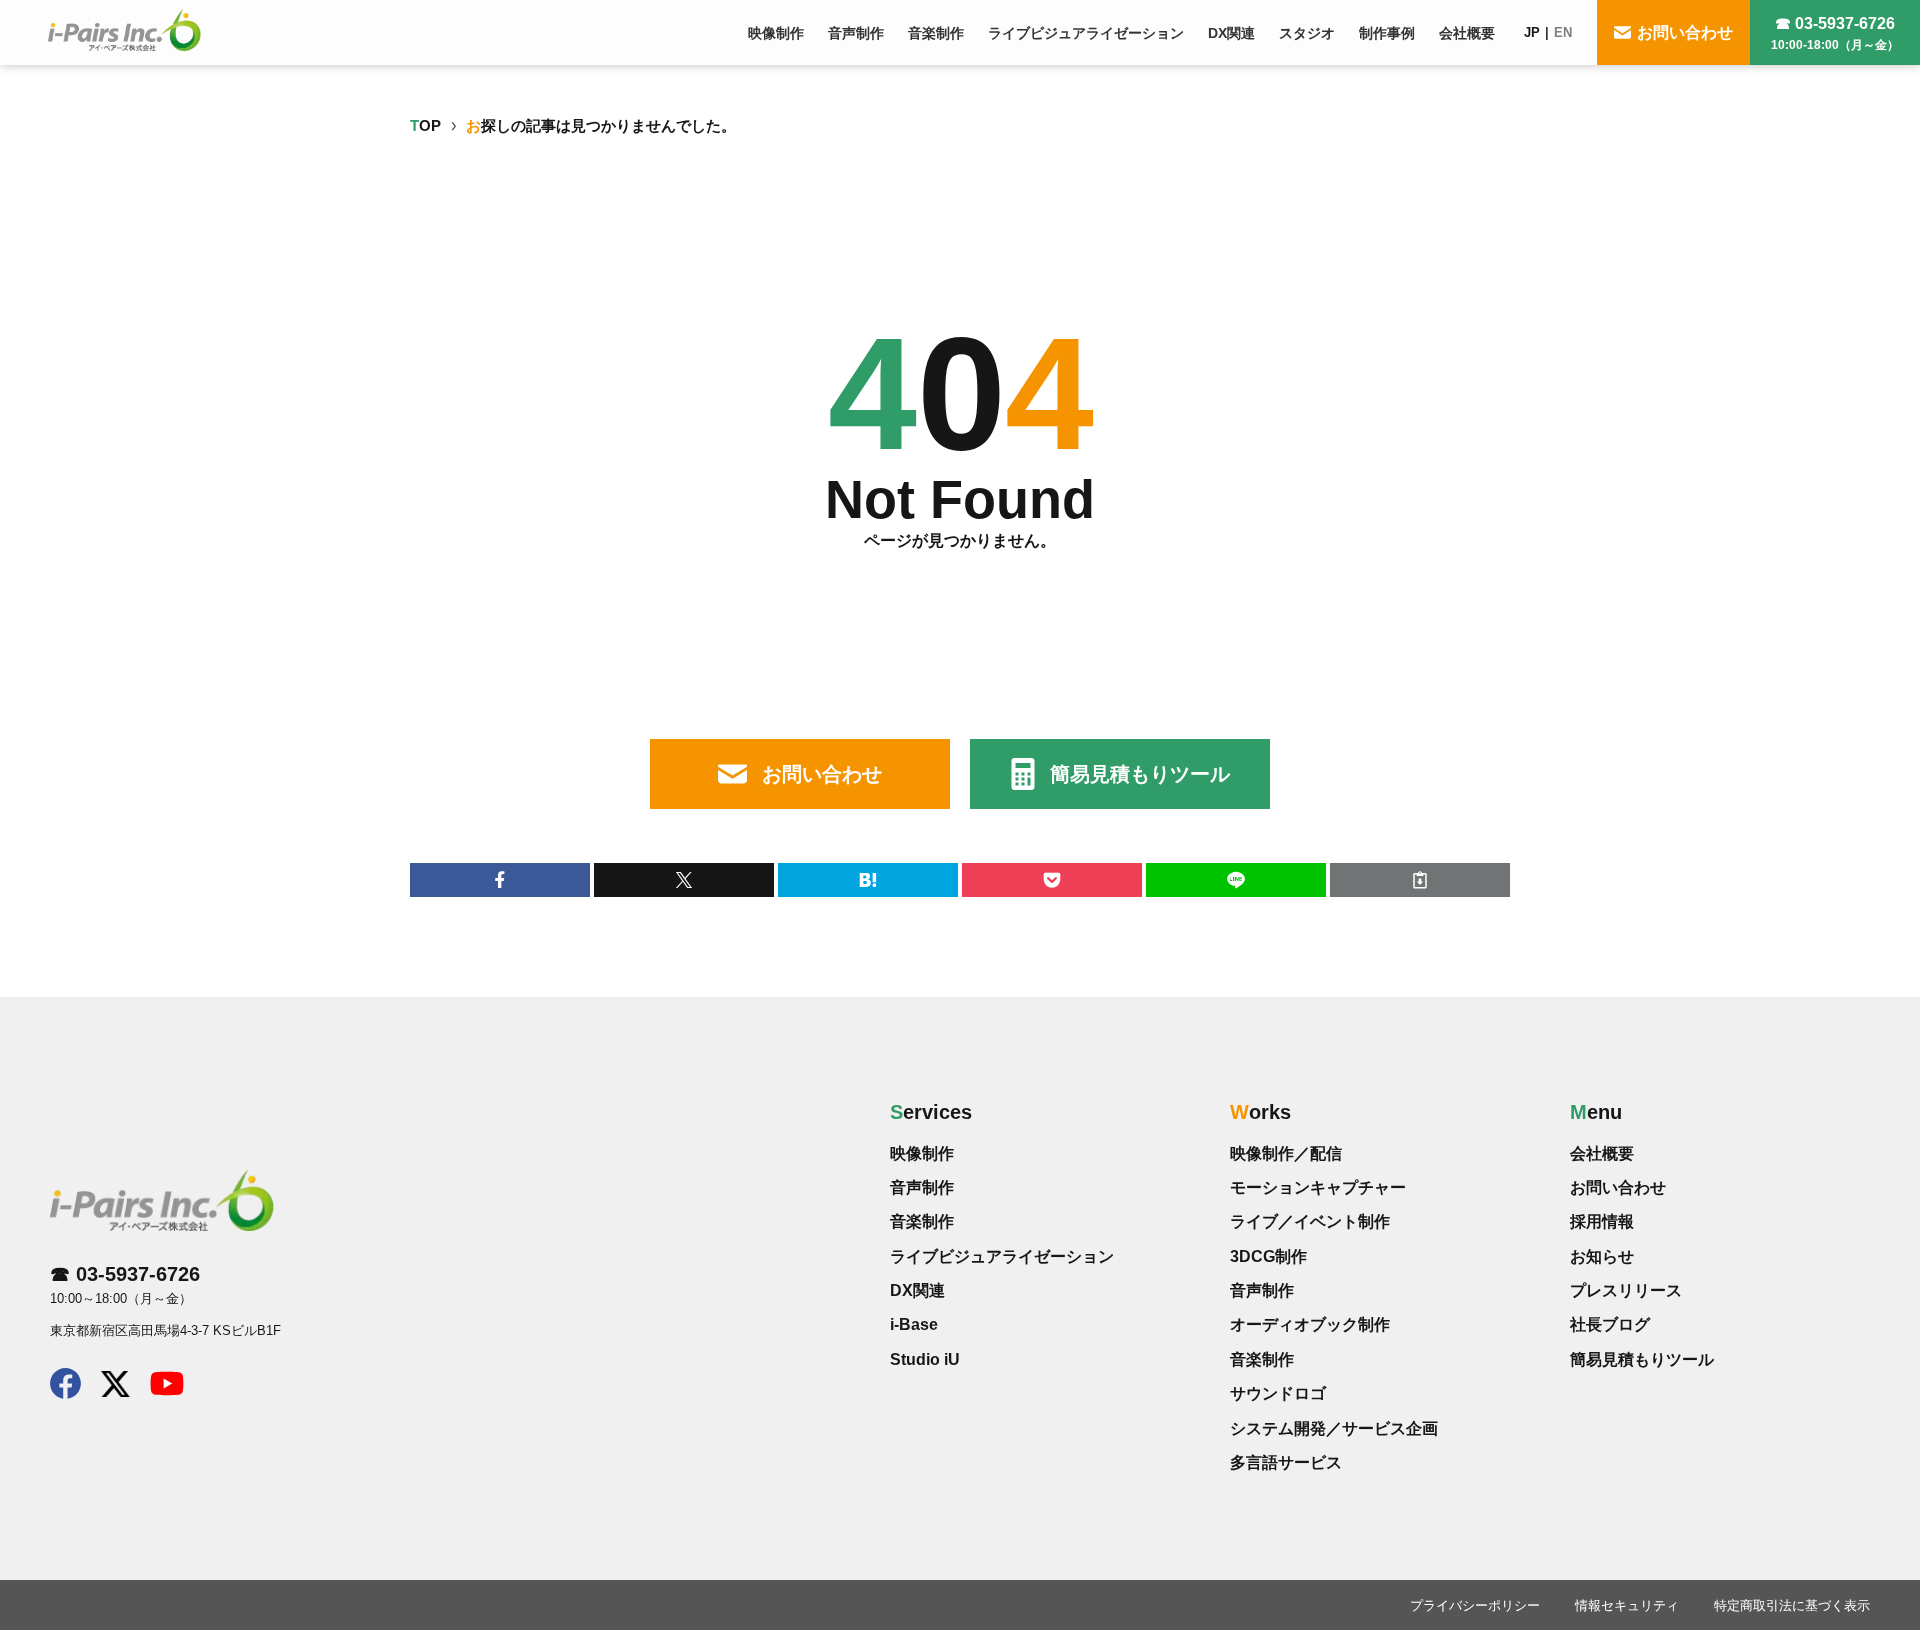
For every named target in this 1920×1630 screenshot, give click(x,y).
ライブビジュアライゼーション (1002, 1256)
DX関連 (917, 1290)
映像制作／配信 (1286, 1153)
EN (1563, 32)
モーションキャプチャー (1318, 1187)
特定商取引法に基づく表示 (1792, 1605)
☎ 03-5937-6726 (1835, 33)
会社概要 (1602, 1153)
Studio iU (925, 1359)
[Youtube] (167, 1389)
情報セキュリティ (1627, 1605)
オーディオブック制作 (1310, 1324)
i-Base (914, 1324)
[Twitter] (115, 1390)
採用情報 (1602, 1221)
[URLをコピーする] (1420, 880)
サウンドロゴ (1278, 1393)
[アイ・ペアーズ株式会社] (124, 30)
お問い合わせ (1685, 32)
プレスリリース (1626, 1290)
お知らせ (1602, 1256)
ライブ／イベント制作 (1310, 1221)
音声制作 (922, 1187)
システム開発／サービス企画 (1334, 1428)
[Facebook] (65, 1392)
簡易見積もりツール (1140, 774)
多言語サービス (1286, 1462)
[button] (500, 880)
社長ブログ (1610, 1324)
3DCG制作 (1268, 1256)
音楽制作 (922, 1221)
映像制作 (922, 1153)
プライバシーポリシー (1475, 1605)
